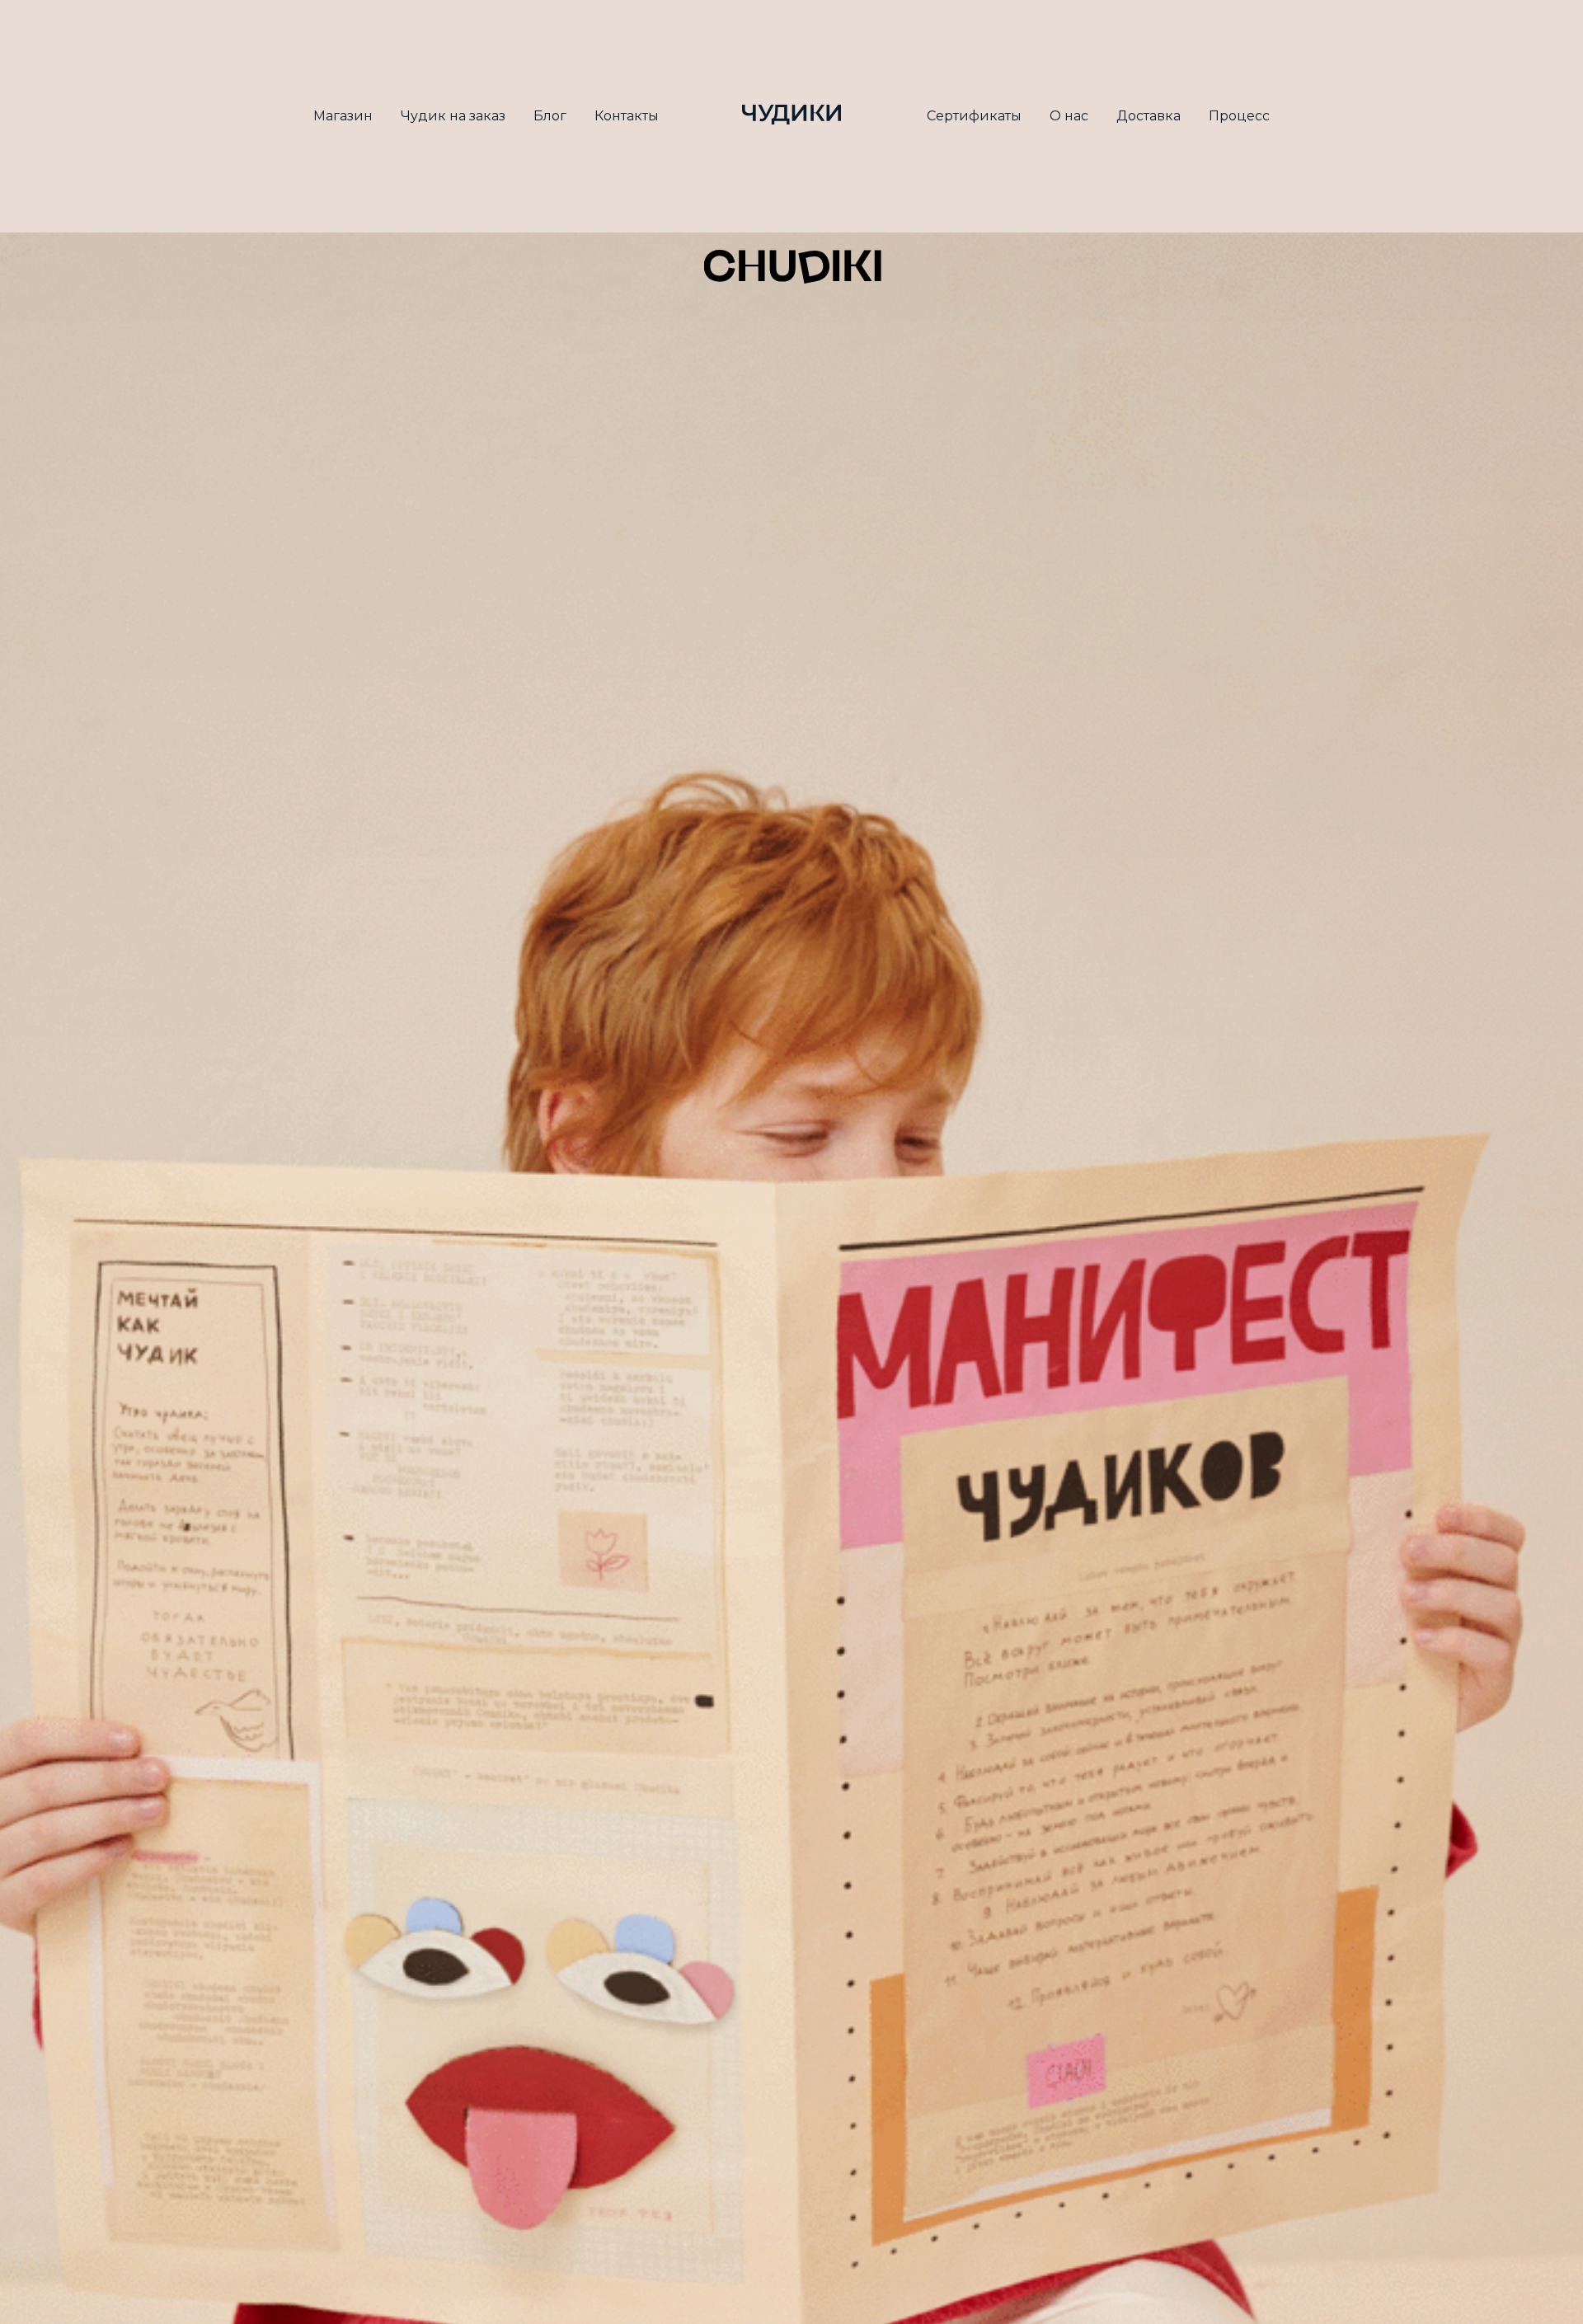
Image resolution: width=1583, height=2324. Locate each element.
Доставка (1148, 116)
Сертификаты (974, 116)
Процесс (1239, 116)
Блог (550, 116)
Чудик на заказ (453, 116)
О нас (1069, 116)
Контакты (627, 116)
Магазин (343, 116)
